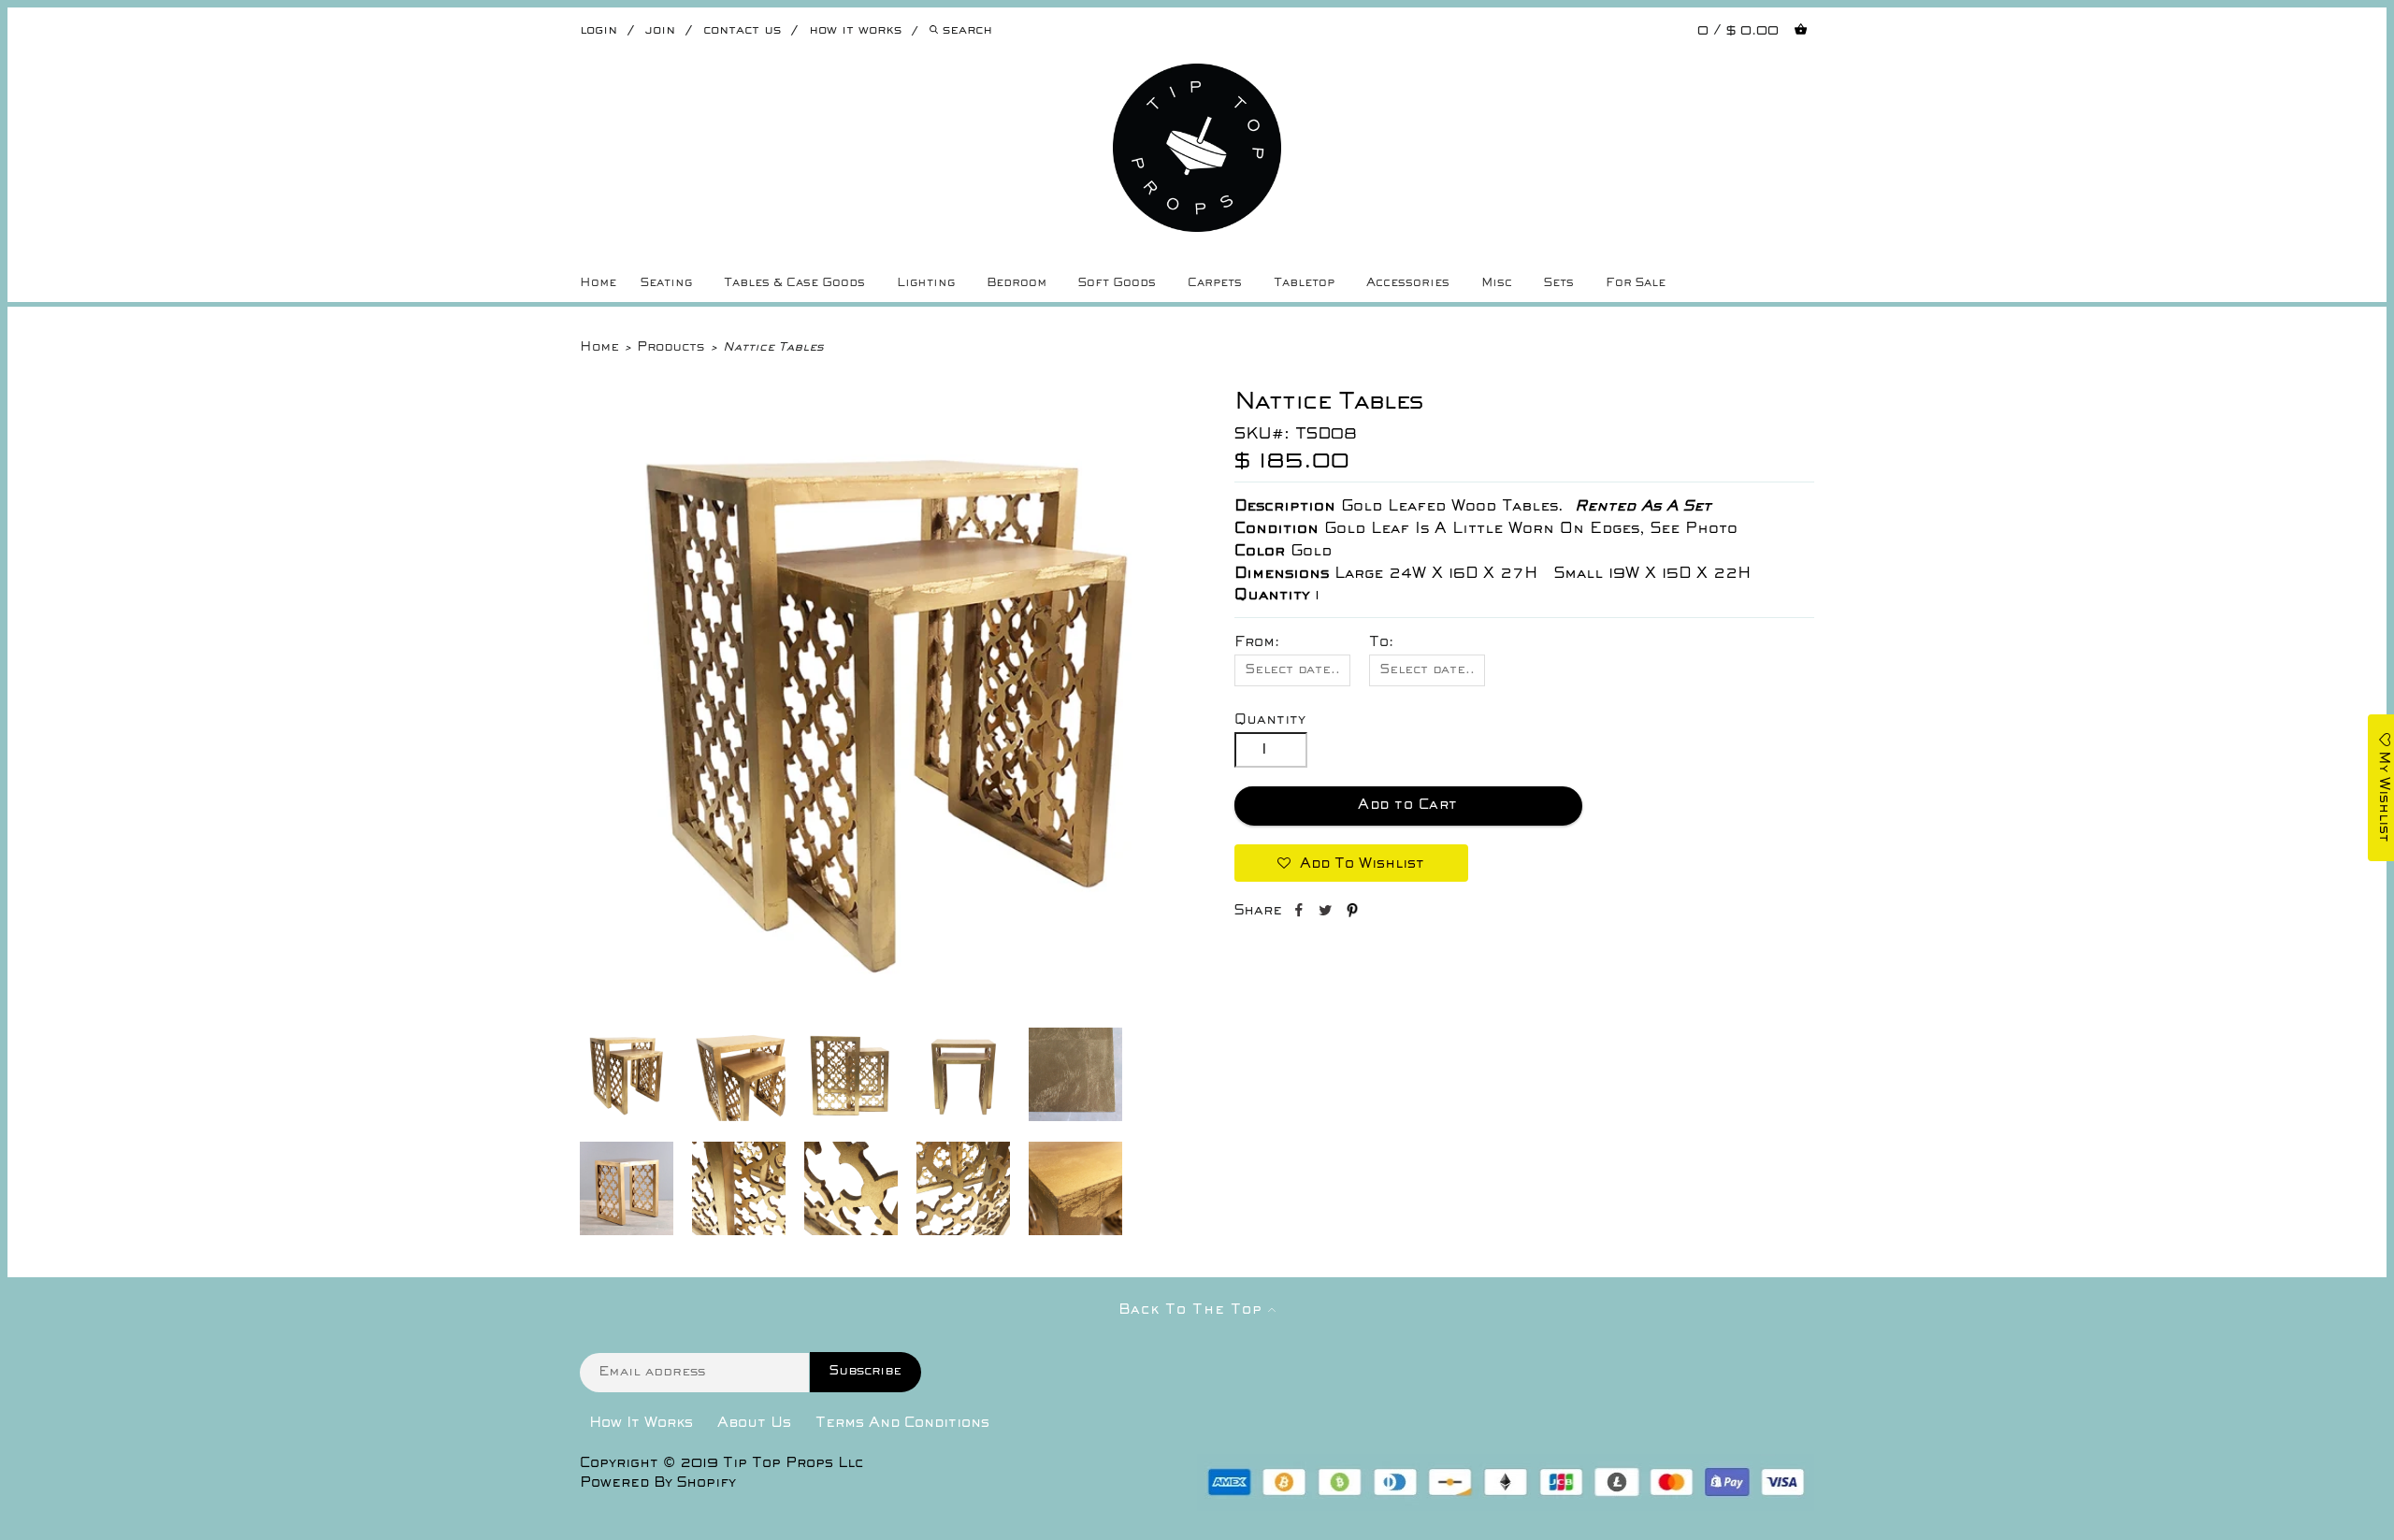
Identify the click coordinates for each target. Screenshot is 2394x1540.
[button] (1351, 863)
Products (671, 347)
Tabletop (1304, 283)
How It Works (641, 1423)
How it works (855, 30)
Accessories (1408, 283)
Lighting (926, 283)
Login (598, 30)
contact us (742, 30)
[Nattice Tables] (888, 1011)
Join (660, 30)
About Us (754, 1423)
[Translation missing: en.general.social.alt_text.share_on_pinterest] (1352, 914)
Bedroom (1017, 283)
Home (598, 283)
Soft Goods (1117, 283)
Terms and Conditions (902, 1423)
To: (1381, 642)
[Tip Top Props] (1197, 78)
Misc (1497, 283)
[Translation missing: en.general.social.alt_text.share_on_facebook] (1300, 914)
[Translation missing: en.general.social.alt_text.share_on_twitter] (1327, 914)
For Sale (1636, 283)
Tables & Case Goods (794, 283)
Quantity (1270, 720)
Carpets (1215, 283)
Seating (666, 283)
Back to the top (1193, 1310)
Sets (1559, 283)
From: (1257, 642)
